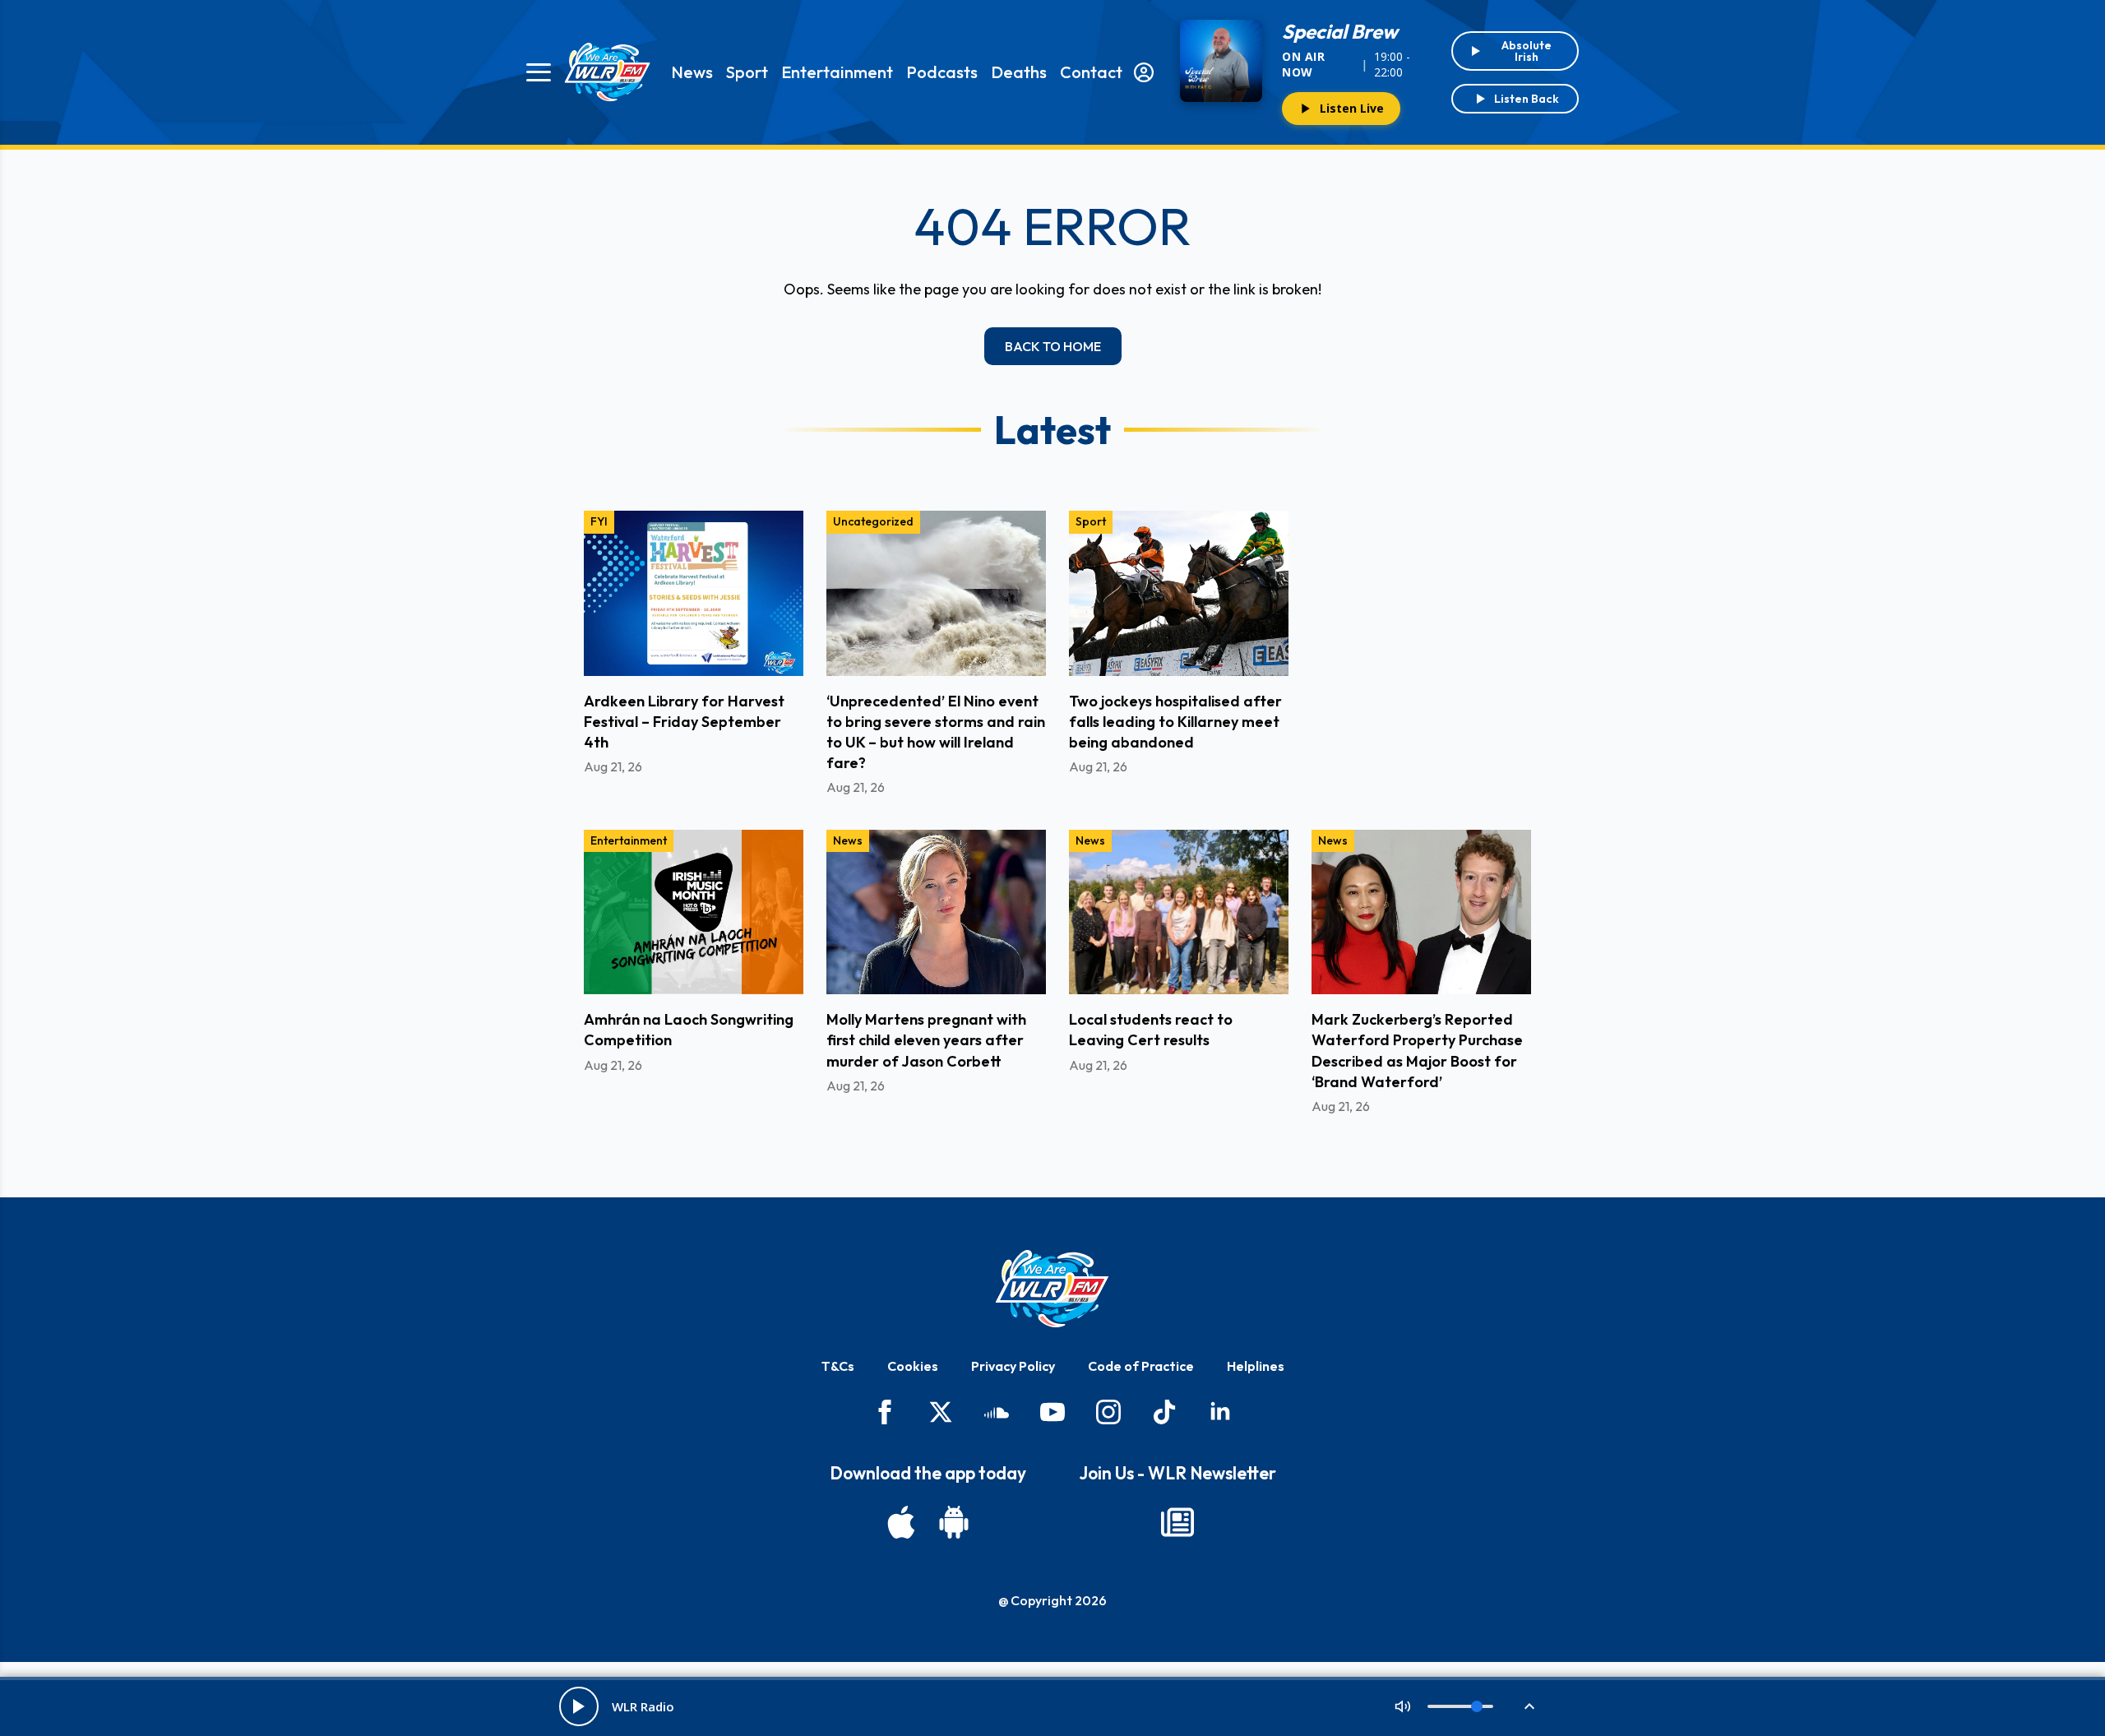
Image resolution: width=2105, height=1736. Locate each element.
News (692, 72)
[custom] (997, 1412)
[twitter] (941, 1412)
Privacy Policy (1013, 1366)
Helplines (1256, 1366)
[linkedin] (1220, 1412)
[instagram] (1108, 1412)
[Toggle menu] (539, 72)
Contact (1091, 72)
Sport (747, 72)
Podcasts (942, 72)
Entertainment (837, 72)
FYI (599, 521)
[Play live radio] (579, 1706)
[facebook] (885, 1412)
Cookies (913, 1366)
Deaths (1019, 72)
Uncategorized (873, 521)
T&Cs (838, 1366)
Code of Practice (1141, 1366)
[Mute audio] (1403, 1706)
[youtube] (1052, 1412)
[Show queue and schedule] (1529, 1706)
